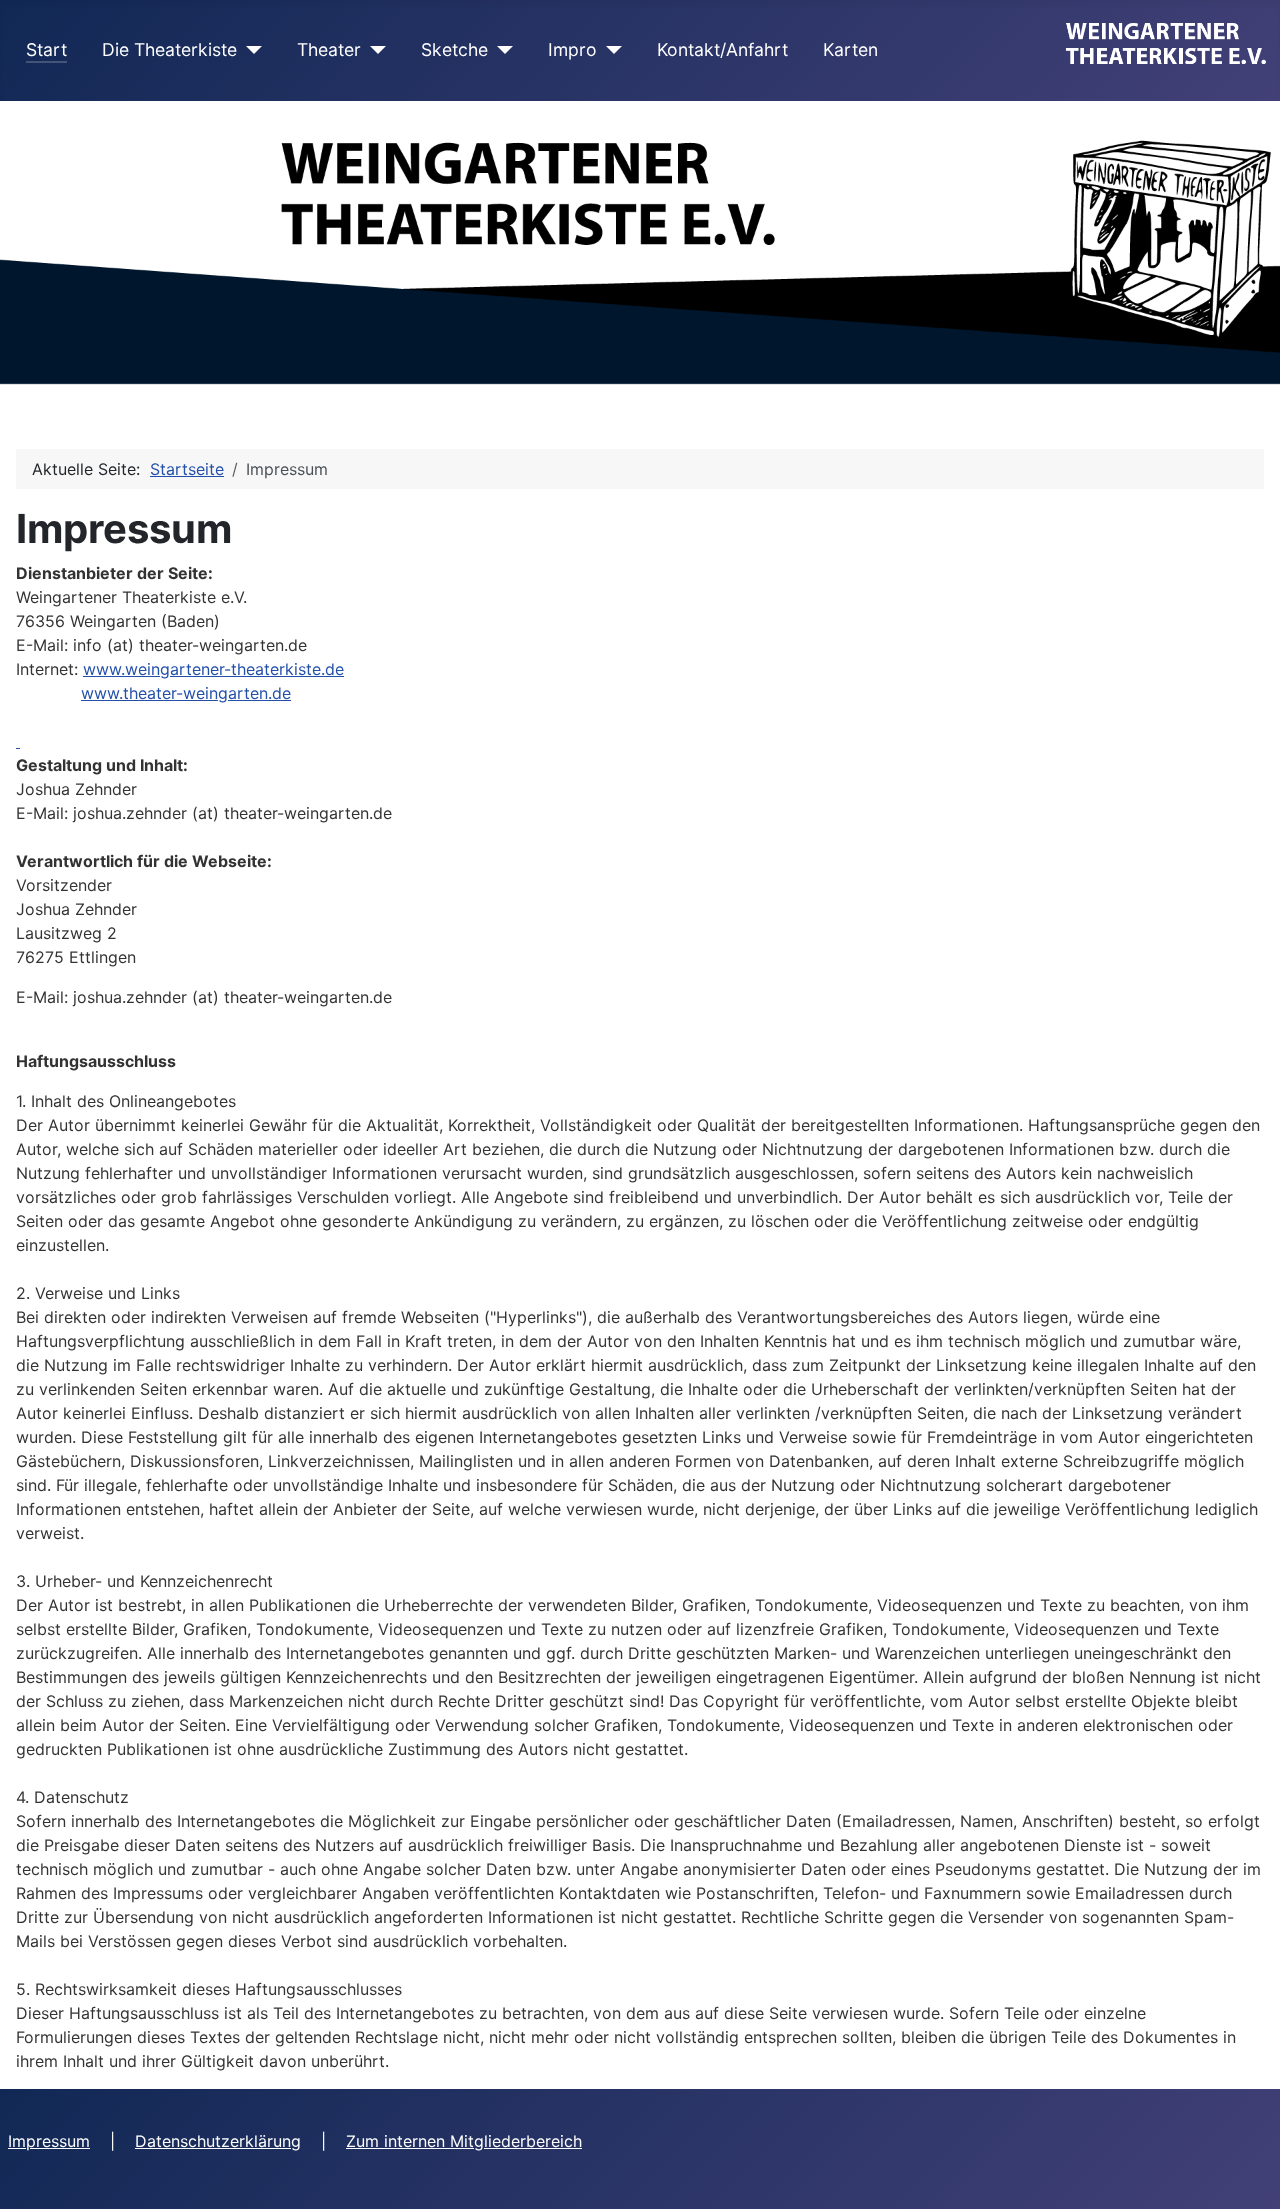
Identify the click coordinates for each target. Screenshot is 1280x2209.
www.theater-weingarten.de (186, 693)
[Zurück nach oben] (1245, 2172)
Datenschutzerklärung (218, 2141)
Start (46, 49)
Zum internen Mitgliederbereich (464, 2141)
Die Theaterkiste (169, 49)
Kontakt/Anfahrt (722, 49)
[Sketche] (500, 50)
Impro (572, 49)
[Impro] (609, 50)
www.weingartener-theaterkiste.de (213, 669)
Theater (329, 49)
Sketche (454, 49)
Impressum (49, 2141)
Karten (850, 49)
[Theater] (373, 50)
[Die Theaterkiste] (249, 50)
